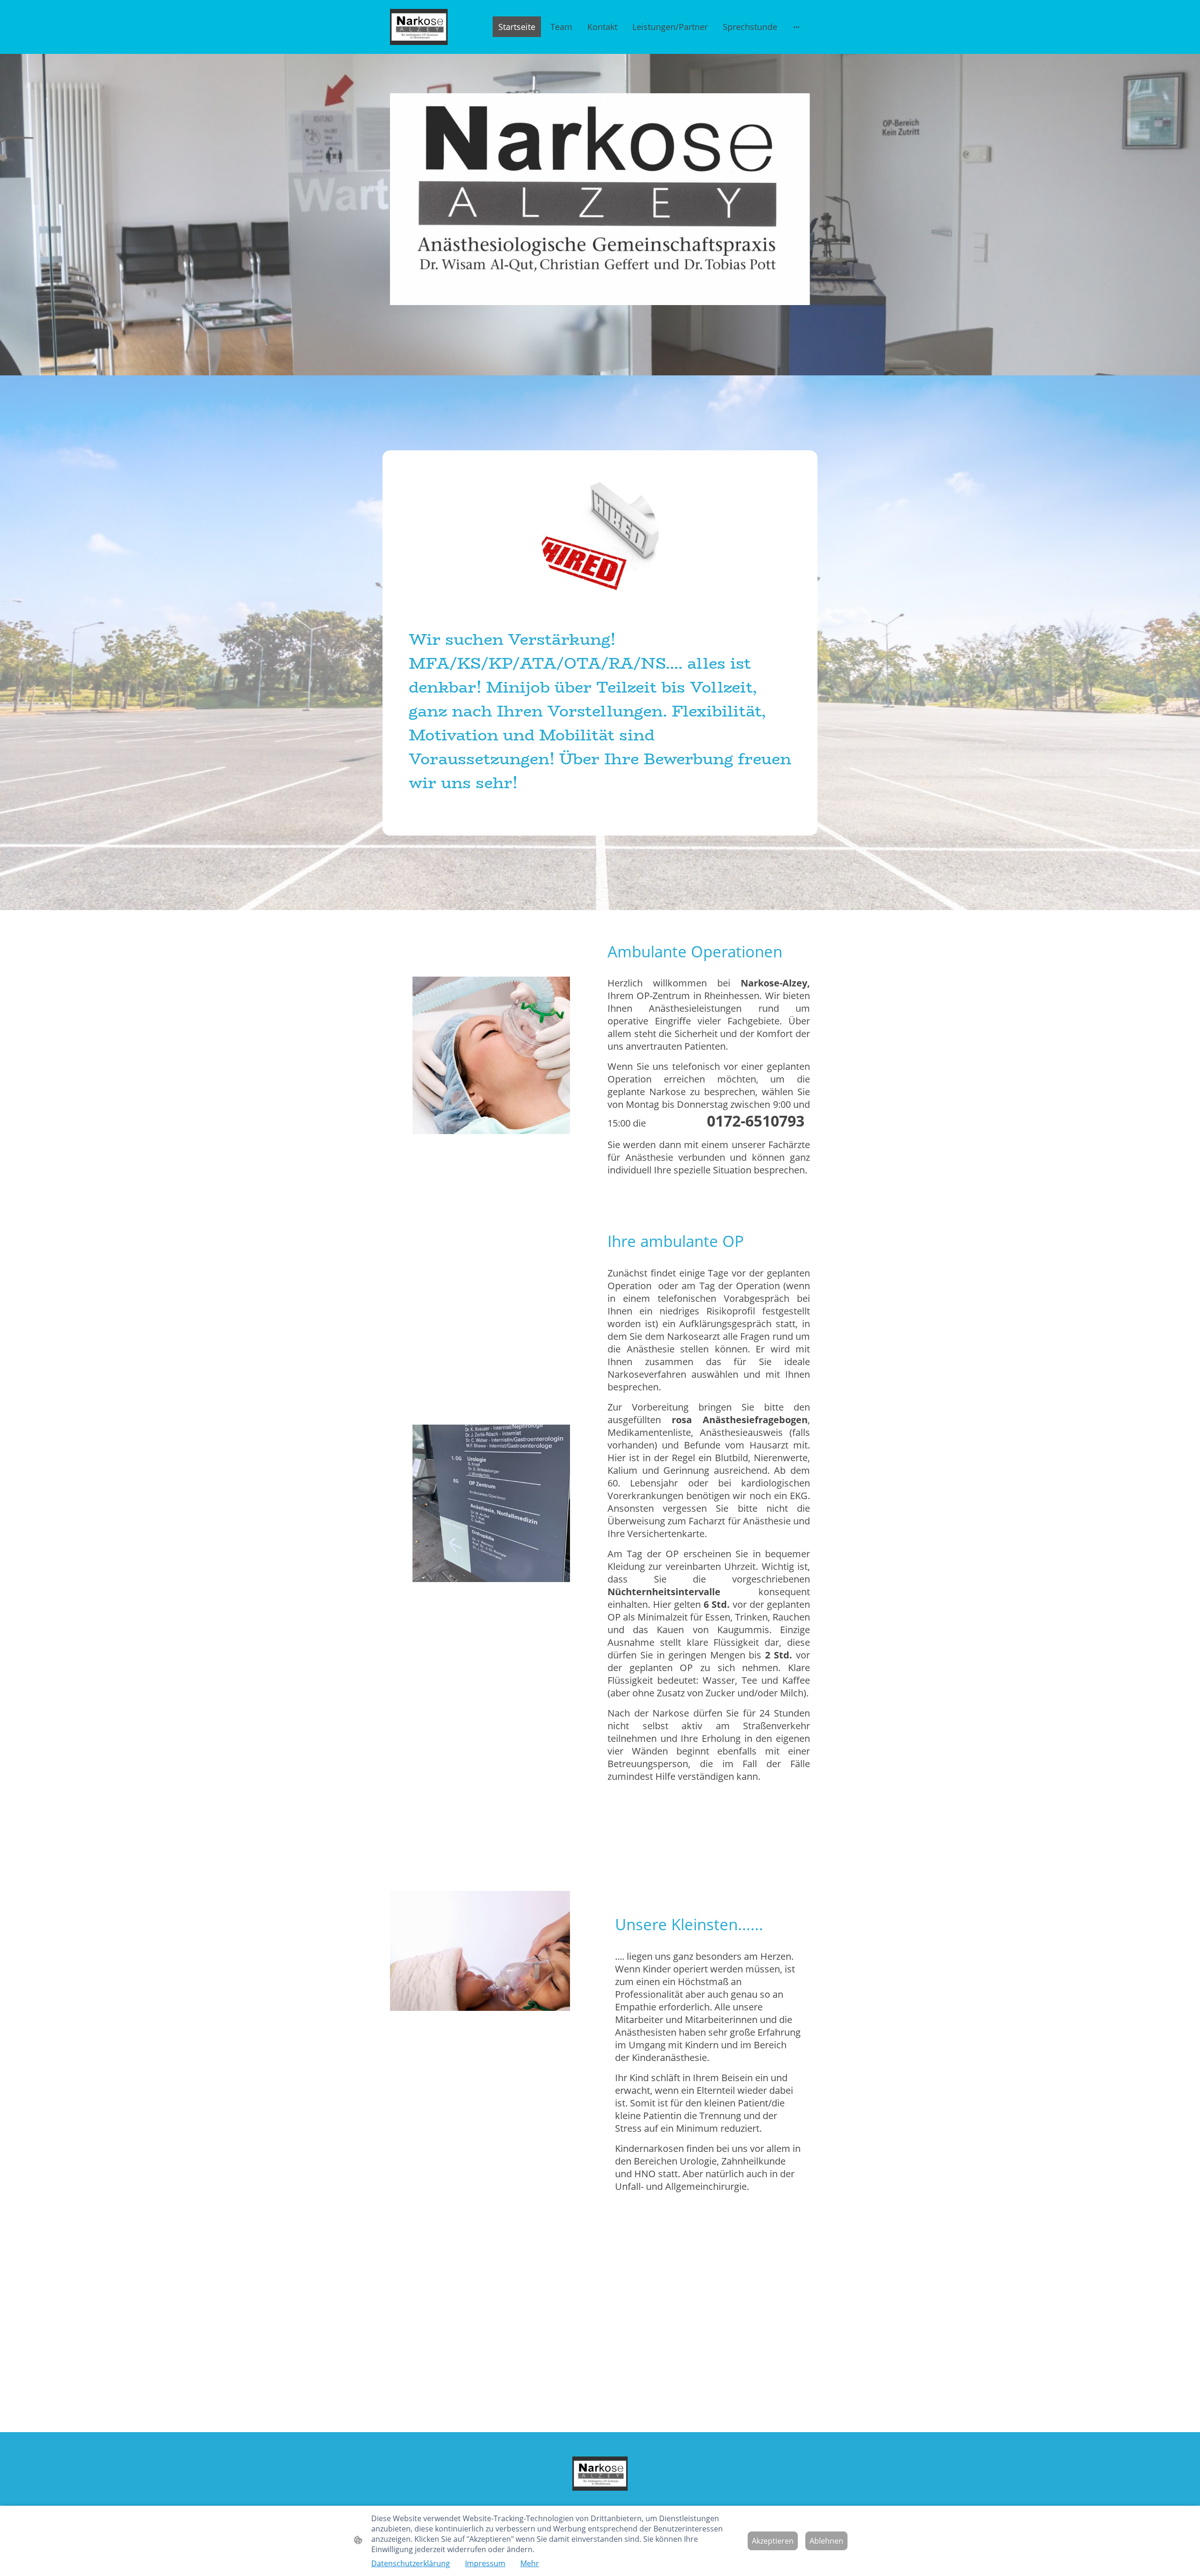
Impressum (485, 2563)
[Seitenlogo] (419, 27)
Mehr (530, 2563)
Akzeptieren (773, 2541)
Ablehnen (826, 2541)
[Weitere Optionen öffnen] (796, 27)
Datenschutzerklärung (411, 2563)
